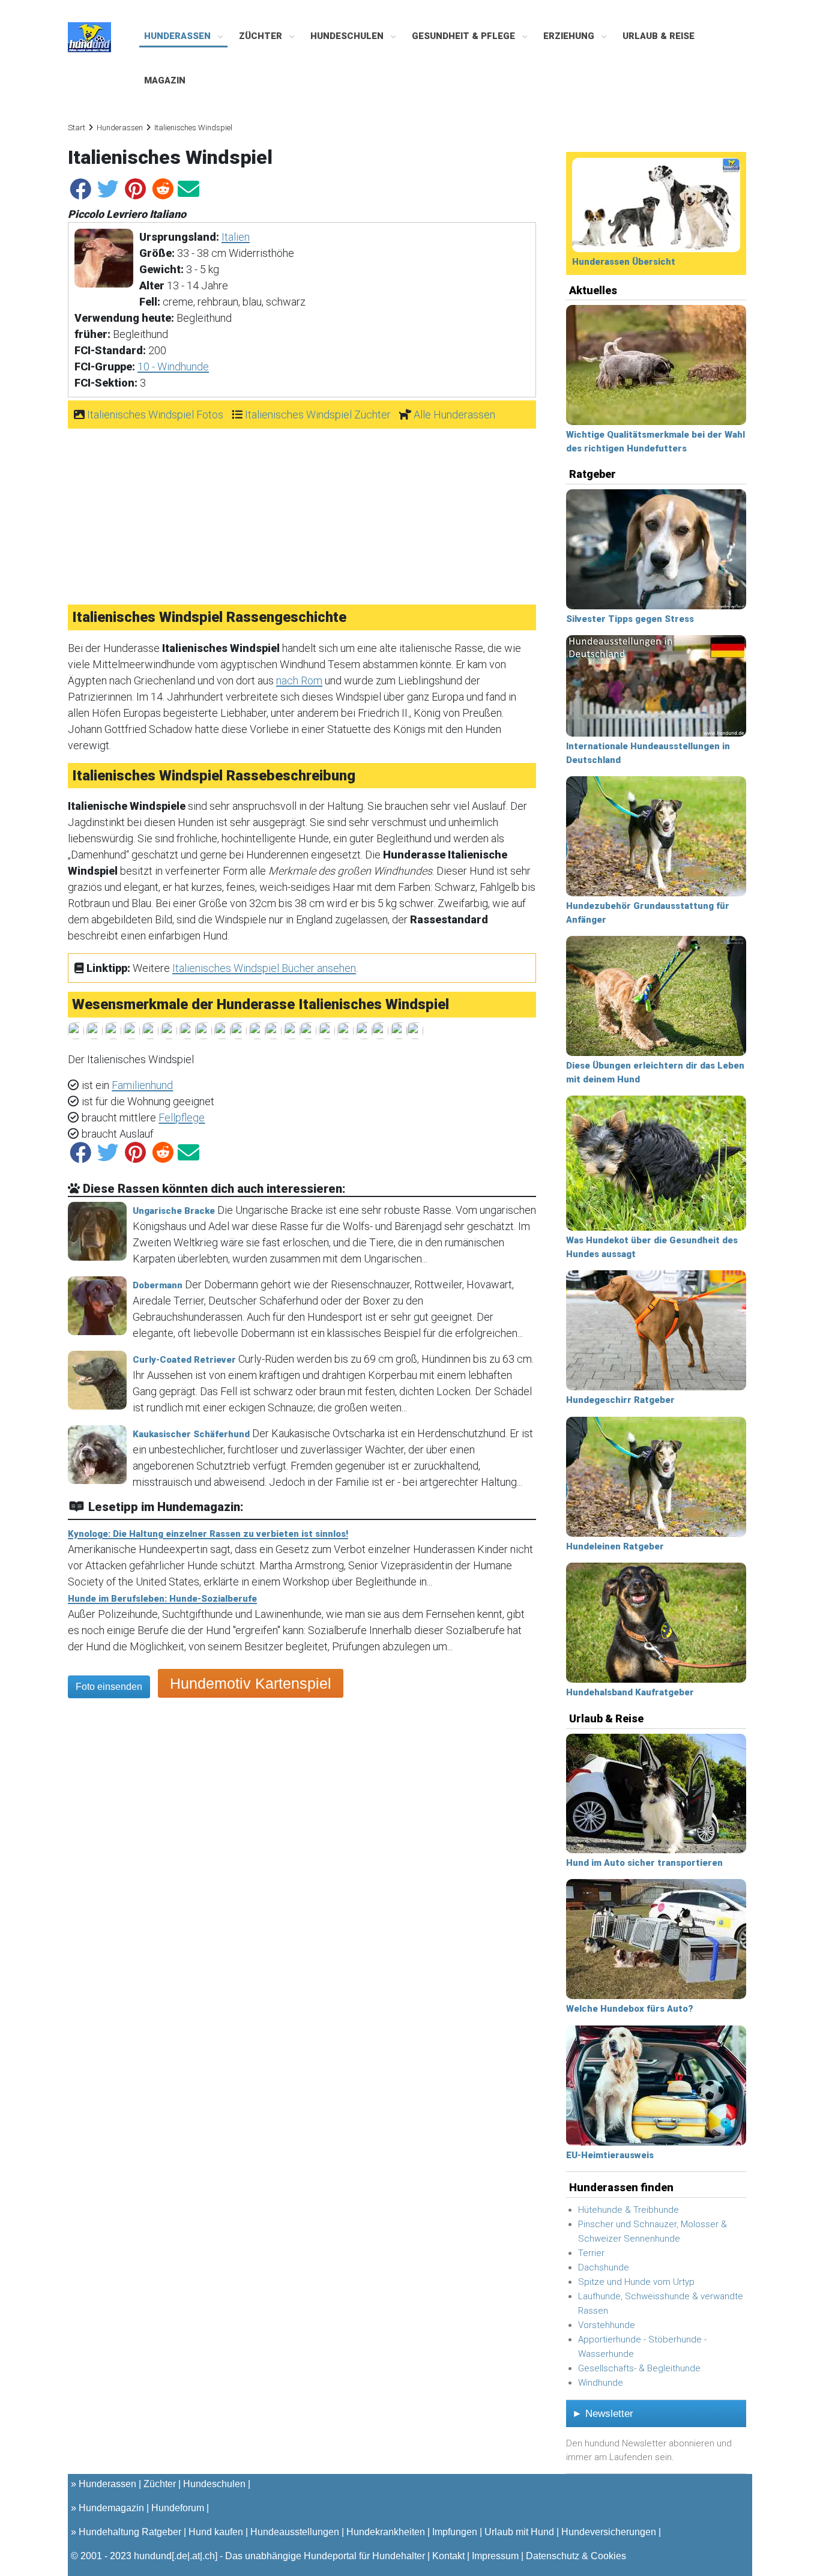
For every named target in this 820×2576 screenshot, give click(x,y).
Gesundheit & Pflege (465, 36)
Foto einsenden (109, 1687)
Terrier (591, 2253)
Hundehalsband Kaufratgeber (630, 1692)
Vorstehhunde (607, 2325)
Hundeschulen (348, 36)
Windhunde (601, 2383)
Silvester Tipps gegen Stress (630, 619)
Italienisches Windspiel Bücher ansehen (264, 968)
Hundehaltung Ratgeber (130, 2532)
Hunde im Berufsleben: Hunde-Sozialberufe (162, 1599)
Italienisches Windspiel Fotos (155, 415)
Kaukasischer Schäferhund (191, 1434)
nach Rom (299, 680)
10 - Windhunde (173, 366)
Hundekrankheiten (386, 2532)
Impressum (495, 2556)
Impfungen (455, 2532)
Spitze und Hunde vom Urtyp (636, 2282)
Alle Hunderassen (454, 415)
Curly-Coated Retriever (184, 1360)
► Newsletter (603, 2414)
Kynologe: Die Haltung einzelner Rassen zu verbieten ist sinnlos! (208, 1534)
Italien (236, 237)
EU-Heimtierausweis (610, 2155)
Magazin (165, 80)
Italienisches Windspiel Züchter (318, 415)
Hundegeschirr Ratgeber (620, 1400)
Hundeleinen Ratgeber (615, 1546)
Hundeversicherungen (609, 2532)
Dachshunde (604, 2267)
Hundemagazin (111, 2508)
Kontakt (448, 2556)
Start (77, 128)
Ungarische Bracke (174, 1211)
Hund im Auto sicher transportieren (644, 1863)
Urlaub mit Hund (519, 2532)
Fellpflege (182, 1118)
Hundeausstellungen (295, 2532)
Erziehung (570, 36)
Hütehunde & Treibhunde (629, 2210)
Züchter (262, 36)
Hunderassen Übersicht (624, 262)
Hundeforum (178, 2508)
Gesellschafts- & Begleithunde (639, 2368)
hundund (153, 2556)
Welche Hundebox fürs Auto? (630, 2009)
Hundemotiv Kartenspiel (251, 1683)
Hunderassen (179, 36)
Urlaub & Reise (659, 36)
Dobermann (158, 1285)
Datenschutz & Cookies (576, 2556)
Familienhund (142, 1085)
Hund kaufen (216, 2532)
